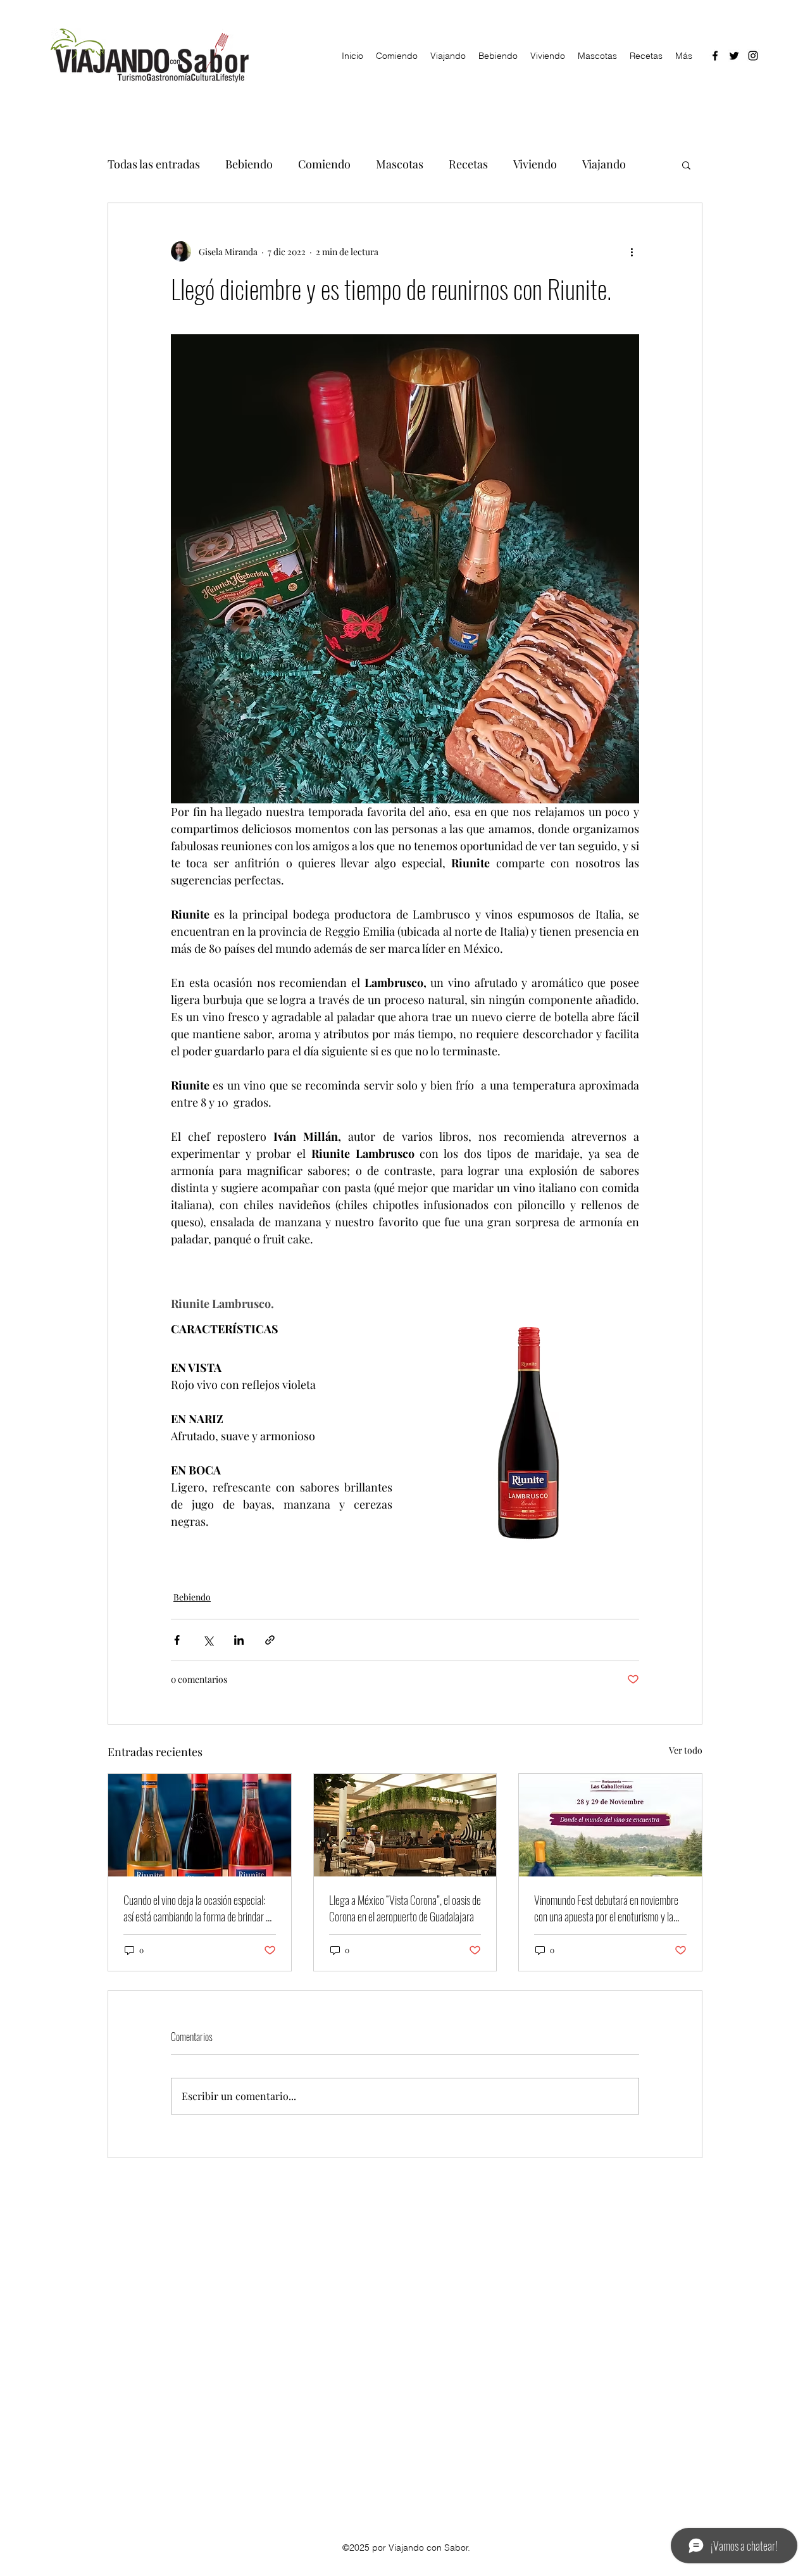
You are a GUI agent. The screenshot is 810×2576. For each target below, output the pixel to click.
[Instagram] (753, 56)
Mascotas (400, 164)
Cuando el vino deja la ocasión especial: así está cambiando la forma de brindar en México (199, 1908)
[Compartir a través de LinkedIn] (239, 1640)
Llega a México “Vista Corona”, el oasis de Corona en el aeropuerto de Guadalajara (405, 1908)
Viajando (604, 164)
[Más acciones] (632, 251)
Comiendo (324, 164)
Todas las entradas (154, 164)
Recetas (468, 164)
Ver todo (686, 1750)
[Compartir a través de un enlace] (270, 1640)
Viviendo (535, 164)
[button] (686, 165)
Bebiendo (249, 164)
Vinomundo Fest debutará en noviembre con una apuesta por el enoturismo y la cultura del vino (606, 1908)
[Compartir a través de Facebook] (177, 1640)
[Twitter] (734, 56)
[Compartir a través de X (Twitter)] (208, 1640)
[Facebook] (715, 56)
